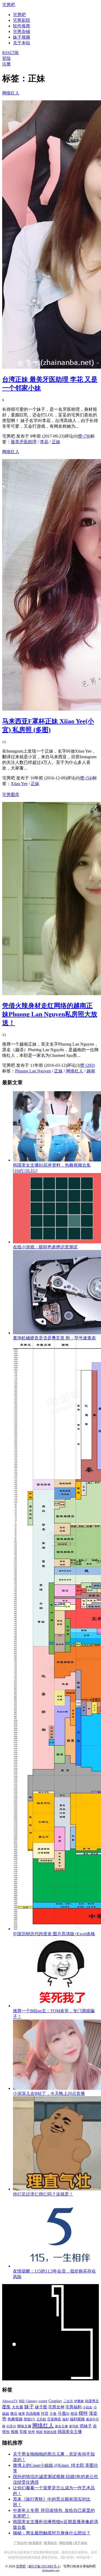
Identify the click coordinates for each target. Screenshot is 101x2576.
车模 (23, 2432)
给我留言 (36, 2543)
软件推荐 (22, 26)
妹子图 (41, 2407)
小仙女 (88, 2407)
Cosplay (55, 2401)
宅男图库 (11, 795)
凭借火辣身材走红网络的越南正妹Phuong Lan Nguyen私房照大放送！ (50, 1014)
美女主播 (61, 2426)
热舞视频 (15, 2419)
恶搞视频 (33, 2414)
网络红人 (11, 93)
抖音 (45, 2414)
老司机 (74, 2426)
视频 (15, 2432)
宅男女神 (56, 2407)
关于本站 (81, 2543)
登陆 (6, 58)
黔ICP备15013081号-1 (44, 2566)
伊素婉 (79, 2401)
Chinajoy (32, 2401)
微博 (22, 2414)
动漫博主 (92, 2401)
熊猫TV (29, 2419)
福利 (65, 2419)
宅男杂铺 (22, 32)
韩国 (39, 2432)
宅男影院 (22, 20)
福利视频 (77, 2419)
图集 (6, 2407)
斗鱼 (53, 2414)
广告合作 (20, 2543)
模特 (83, 2413)
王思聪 (41, 2419)
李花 (44, 442)
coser (43, 2401)
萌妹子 (86, 2426)
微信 (14, 2414)
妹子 (29, 2407)
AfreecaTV (10, 2401)
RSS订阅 (10, 53)
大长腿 (18, 2407)
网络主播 (24, 2426)
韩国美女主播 (70, 2432)
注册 (6, 64)
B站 (22, 2401)
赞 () (84, 436)
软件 (32, 2432)
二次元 (68, 2401)
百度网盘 (54, 2419)
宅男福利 (74, 2407)
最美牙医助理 (24, 442)
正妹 (56, 442)
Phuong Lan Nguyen (33, 1071)
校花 (74, 2414)
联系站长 (51, 2543)
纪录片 (11, 2426)
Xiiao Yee (19, 784)
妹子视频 (22, 37)
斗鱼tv (64, 2413)
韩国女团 (50, 2432)
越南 (91, 1071)
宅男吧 (9, 5)
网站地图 (66, 2543)
